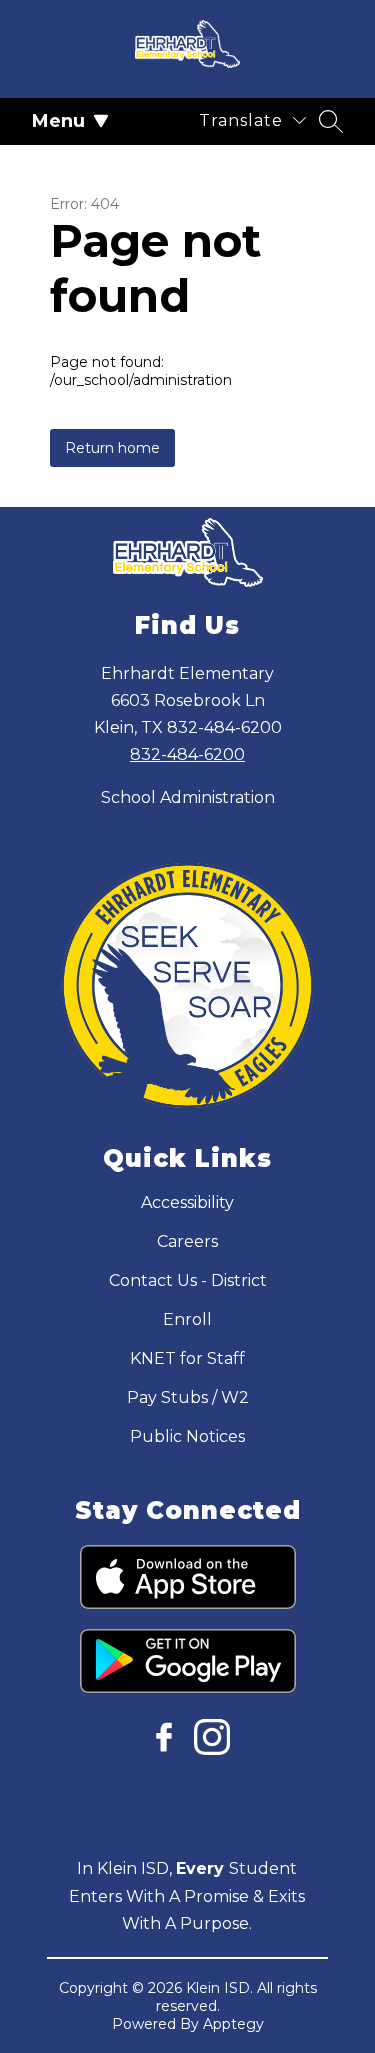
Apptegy (233, 2024)
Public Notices (187, 1436)
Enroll (187, 1319)
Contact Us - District (188, 1280)
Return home (112, 448)
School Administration (188, 797)
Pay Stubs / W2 (188, 1397)
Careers (187, 1241)
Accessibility (187, 1202)
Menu (58, 121)
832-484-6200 (187, 754)
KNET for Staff (187, 1358)
